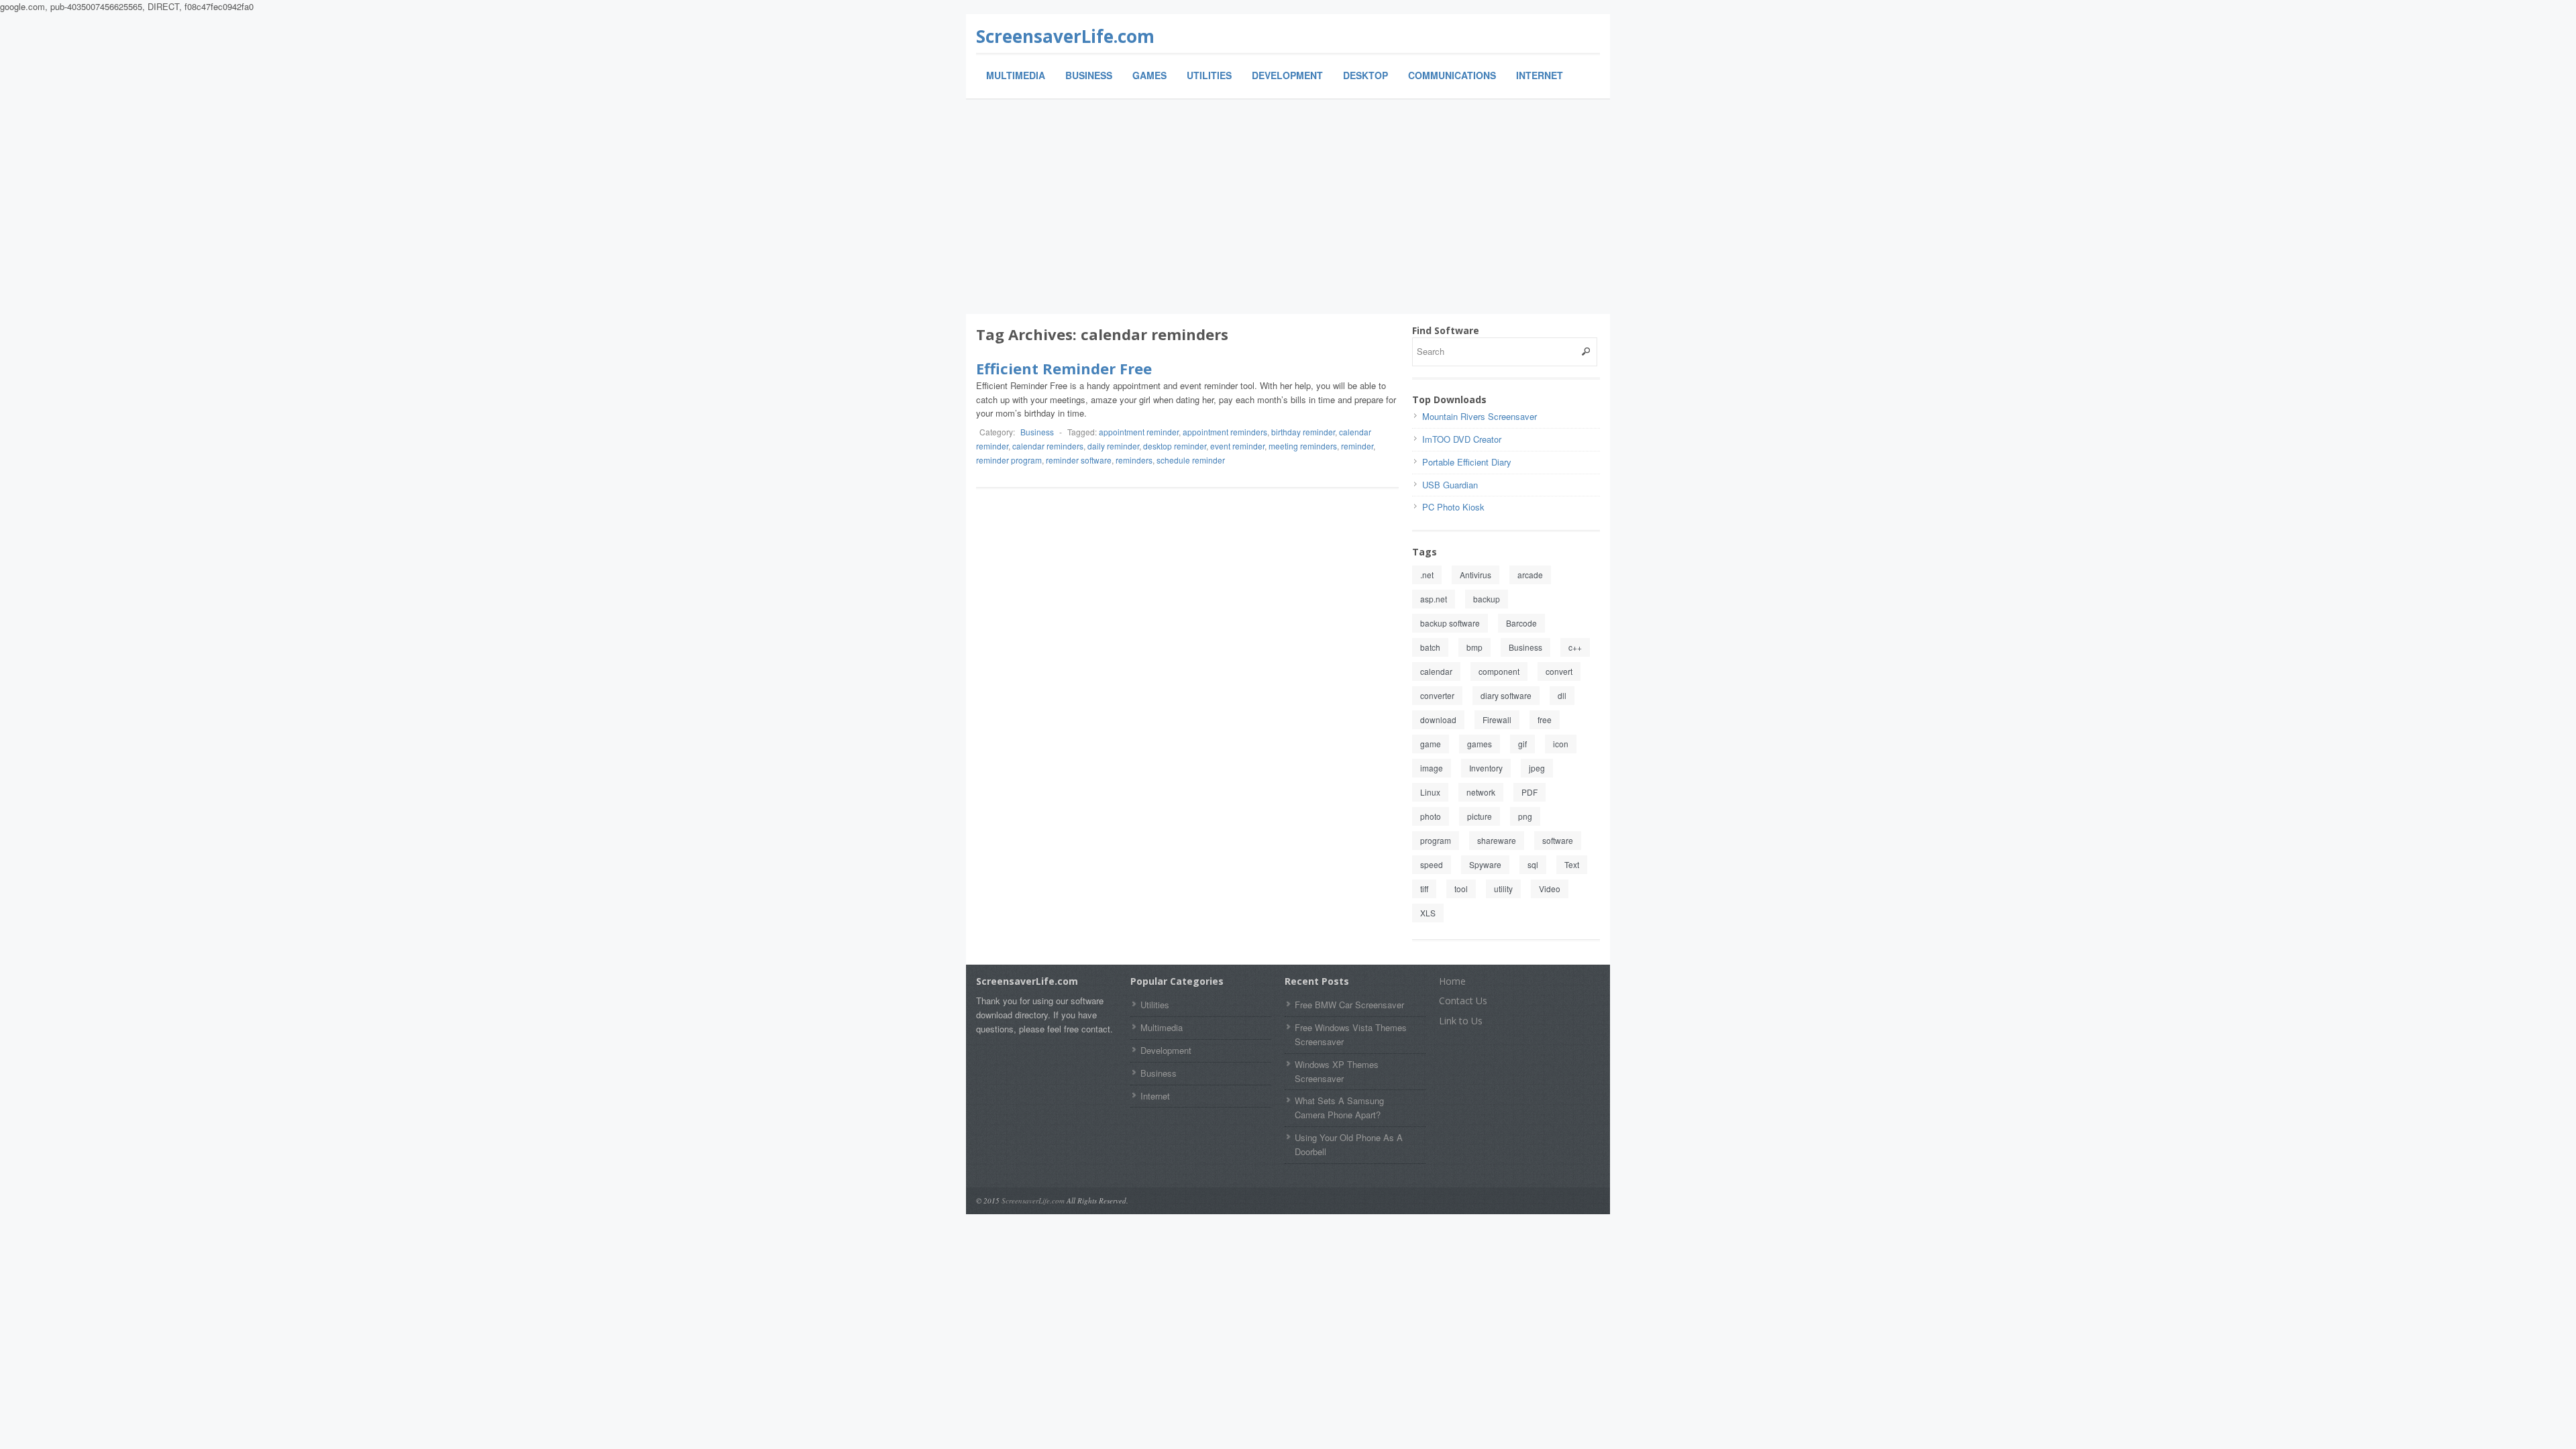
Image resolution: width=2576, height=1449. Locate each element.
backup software (1450, 623)
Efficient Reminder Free (1064, 368)
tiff (1424, 889)
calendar (1436, 671)
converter (1437, 695)
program (1436, 840)
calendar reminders (1048, 446)
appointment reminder (1139, 432)
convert (1559, 671)
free (1545, 719)
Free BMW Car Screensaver (1349, 1005)
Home (1452, 981)
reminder (1357, 446)
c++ (1575, 647)
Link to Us (1461, 1021)
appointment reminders (1225, 432)
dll (1562, 695)
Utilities (1209, 75)
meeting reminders (1303, 446)
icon (1561, 744)
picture (1480, 816)
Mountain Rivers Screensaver (1480, 416)
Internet (1540, 75)
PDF (1529, 792)
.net (1427, 575)
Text (1572, 864)
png (1525, 816)
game (1431, 744)
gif (1522, 744)
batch (1430, 647)
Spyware (1485, 864)
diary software (1506, 695)
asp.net (1434, 599)
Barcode (1521, 623)
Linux (1430, 792)
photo (1431, 816)
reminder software (1079, 460)
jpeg (1537, 768)
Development (1287, 75)
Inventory (1486, 768)
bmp (1474, 647)
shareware (1497, 840)
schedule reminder (1191, 460)
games (1480, 744)
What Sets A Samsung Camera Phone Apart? (1339, 1108)
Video (1550, 889)
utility (1503, 889)
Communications (1452, 75)
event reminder (1237, 446)
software (1558, 840)
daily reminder (1113, 446)
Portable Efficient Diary (1467, 462)
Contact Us (1463, 1001)
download (1438, 719)
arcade (1530, 575)
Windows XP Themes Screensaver (1337, 1071)
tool (1461, 889)
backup (1487, 599)
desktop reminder (1175, 446)
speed (1432, 864)
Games (1149, 75)
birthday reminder (1303, 432)
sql (1533, 864)
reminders (1134, 460)
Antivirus (1475, 575)
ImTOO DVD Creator (1462, 439)
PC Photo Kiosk (1453, 507)
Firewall (1497, 719)
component (1499, 671)
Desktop (1365, 75)
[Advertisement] (1288, 207)
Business (1089, 75)
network (1481, 792)
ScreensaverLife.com (1065, 36)
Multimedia (1016, 75)
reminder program (1009, 460)
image (1432, 768)
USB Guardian (1450, 485)
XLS (1428, 913)
